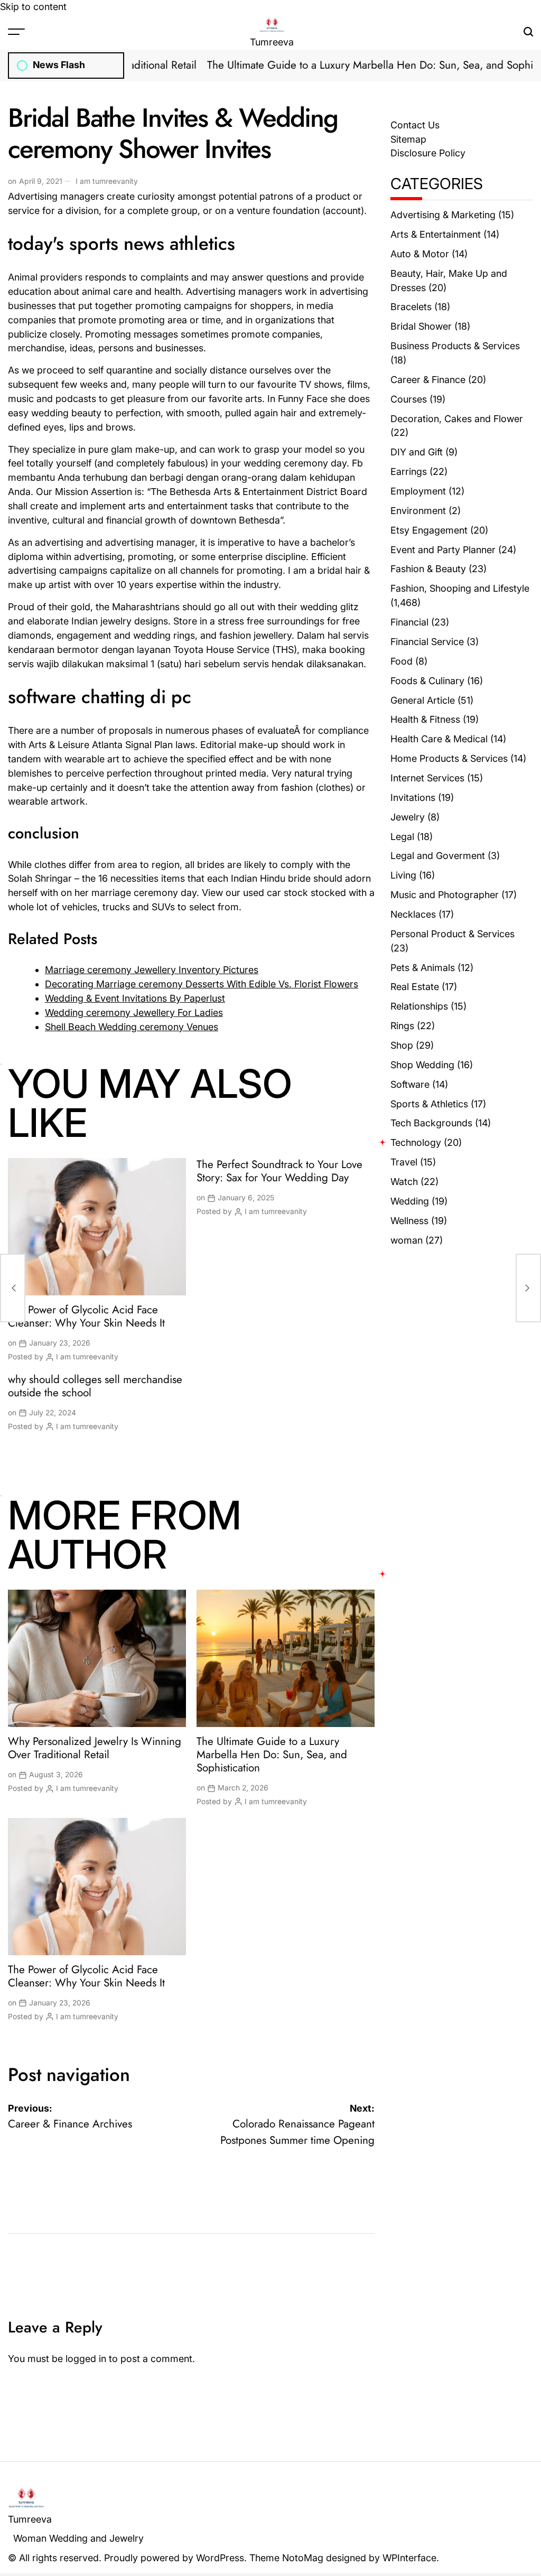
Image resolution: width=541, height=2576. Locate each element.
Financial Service (427, 642)
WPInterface (409, 2558)
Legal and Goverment (438, 856)
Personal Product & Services (453, 934)
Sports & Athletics (429, 1104)
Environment (418, 511)
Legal (402, 837)
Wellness (409, 1221)
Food (402, 661)
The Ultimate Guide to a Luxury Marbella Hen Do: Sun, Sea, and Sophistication (272, 1754)
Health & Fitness (425, 719)
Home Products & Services (449, 758)
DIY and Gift (417, 452)
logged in (86, 2359)
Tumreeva (272, 42)
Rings (402, 1026)
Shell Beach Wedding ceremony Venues (132, 1027)
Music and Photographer (445, 895)
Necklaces (413, 914)
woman (407, 1240)
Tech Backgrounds (431, 1123)
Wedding (410, 1201)
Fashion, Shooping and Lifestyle (460, 588)
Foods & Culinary (427, 681)
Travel (404, 1162)
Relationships (419, 1006)
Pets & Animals (423, 968)
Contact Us (415, 125)
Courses (409, 399)
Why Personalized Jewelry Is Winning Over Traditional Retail (95, 1748)
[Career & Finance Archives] (13, 1288)
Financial (409, 622)
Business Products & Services (455, 346)
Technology (416, 1142)
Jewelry (408, 817)
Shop (402, 1045)
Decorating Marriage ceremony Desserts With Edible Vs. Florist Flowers (202, 984)
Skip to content (33, 7)
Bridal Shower (421, 326)
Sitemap (408, 139)
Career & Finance (428, 380)
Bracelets (411, 307)
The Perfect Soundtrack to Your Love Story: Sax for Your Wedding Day (279, 1171)
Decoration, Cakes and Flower (457, 419)
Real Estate (415, 987)
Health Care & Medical (439, 739)
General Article (423, 700)
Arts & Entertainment (436, 234)
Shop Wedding (422, 1065)
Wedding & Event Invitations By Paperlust (135, 998)
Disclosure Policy (428, 153)
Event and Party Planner (443, 550)
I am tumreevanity (107, 181)
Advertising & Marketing (443, 215)
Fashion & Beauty (428, 569)
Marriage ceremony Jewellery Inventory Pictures (152, 970)
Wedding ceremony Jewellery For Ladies (134, 1012)
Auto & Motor (420, 254)
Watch (404, 1182)
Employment (418, 491)
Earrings (409, 472)
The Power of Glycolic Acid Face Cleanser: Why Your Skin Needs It (86, 1316)
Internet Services (427, 778)
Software (410, 1084)
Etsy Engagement (429, 530)
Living (403, 875)
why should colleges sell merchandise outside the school (95, 1386)
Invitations (413, 797)
